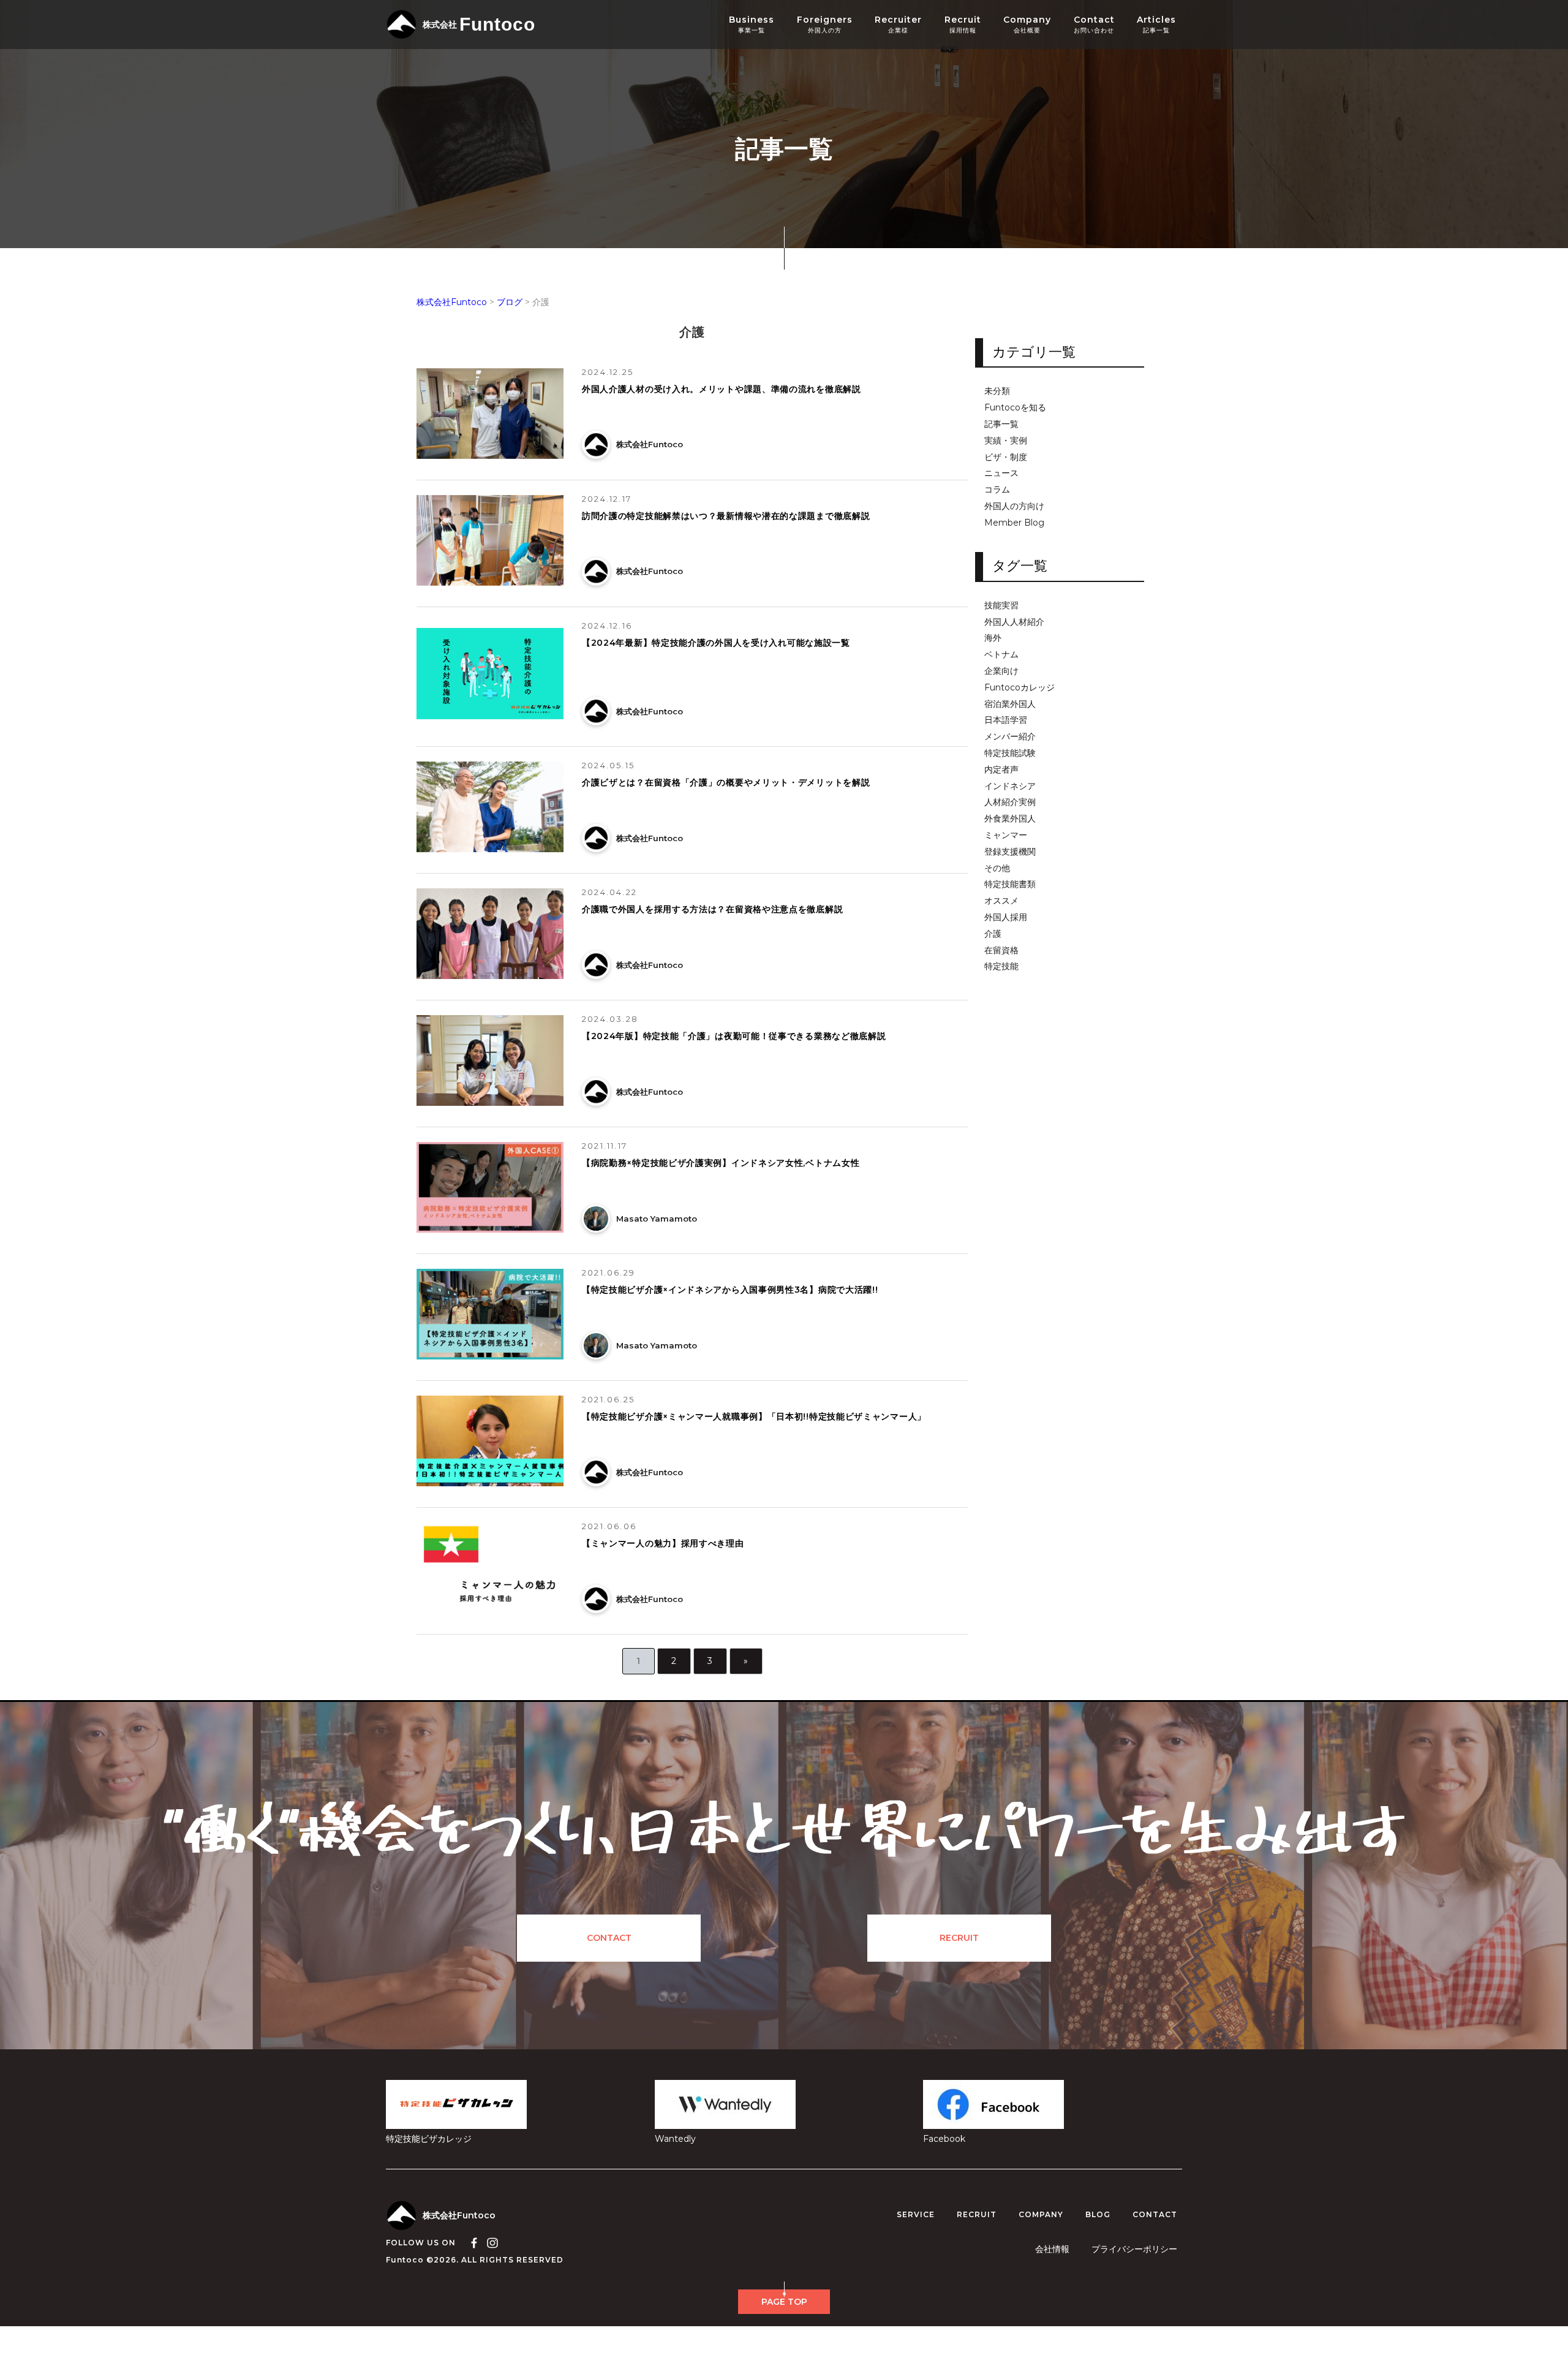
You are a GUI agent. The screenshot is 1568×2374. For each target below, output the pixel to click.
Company (1027, 25)
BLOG (1098, 2215)
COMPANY (1041, 2215)
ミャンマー (1006, 835)
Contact (1094, 25)
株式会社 (479, 24)
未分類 (997, 391)
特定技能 (1001, 966)
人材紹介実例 (1010, 802)
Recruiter (898, 25)
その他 (997, 868)
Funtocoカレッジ (1020, 688)
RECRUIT (959, 1938)
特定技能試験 (1010, 753)
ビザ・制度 (1006, 457)
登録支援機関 (1010, 852)
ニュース (1001, 473)
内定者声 (1001, 770)
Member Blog (1014, 523)
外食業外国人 (1010, 819)
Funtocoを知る (1015, 408)
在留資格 (1001, 950)
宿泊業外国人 (1010, 704)
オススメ (1001, 901)
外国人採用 (1006, 917)
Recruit (963, 25)
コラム (997, 490)
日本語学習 (1006, 720)
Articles (1156, 25)
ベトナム (1001, 655)
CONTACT (609, 1938)
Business (752, 25)
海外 (993, 638)
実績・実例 (1006, 441)
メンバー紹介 (1010, 737)
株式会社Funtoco (459, 2215)
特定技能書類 (1010, 884)
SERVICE (916, 2215)
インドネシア (1010, 786)
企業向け (1001, 671)
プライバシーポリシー (1134, 2249)
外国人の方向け (1014, 506)
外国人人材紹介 (1014, 622)
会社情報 (1052, 2249)
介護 (993, 934)
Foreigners (825, 25)
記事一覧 (1001, 424)
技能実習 (1001, 606)
